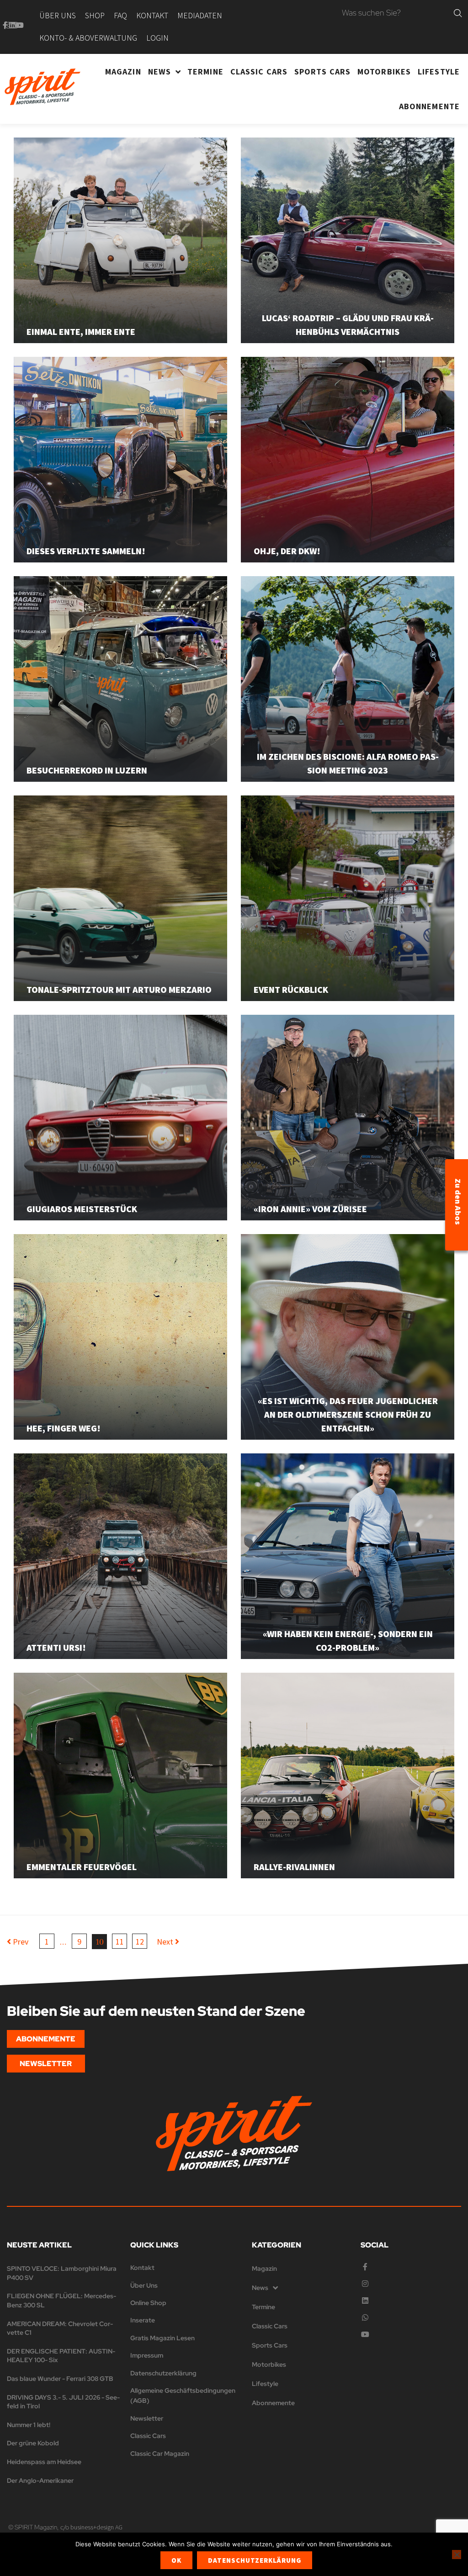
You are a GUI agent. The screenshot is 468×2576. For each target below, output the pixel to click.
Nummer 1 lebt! (29, 2425)
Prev (18, 1942)
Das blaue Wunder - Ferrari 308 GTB (60, 2379)
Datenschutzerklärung (255, 2560)
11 (120, 1942)
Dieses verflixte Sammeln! (86, 551)
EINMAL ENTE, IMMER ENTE (81, 331)
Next (166, 1942)
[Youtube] (20, 25)
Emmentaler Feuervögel (82, 1867)
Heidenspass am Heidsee (44, 2462)
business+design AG (96, 2527)
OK (176, 2560)
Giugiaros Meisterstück (82, 1209)
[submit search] (458, 13)
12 (140, 1942)
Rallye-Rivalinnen (294, 1867)
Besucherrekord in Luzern (87, 770)
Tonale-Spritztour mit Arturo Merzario (119, 989)
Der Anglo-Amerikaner (40, 2481)
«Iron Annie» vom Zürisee (310, 1209)
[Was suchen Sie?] (396, 13)
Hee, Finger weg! (64, 1428)
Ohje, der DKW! (287, 551)
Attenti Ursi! (56, 1647)
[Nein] (457, 2555)
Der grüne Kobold (33, 2443)
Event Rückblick (291, 989)
